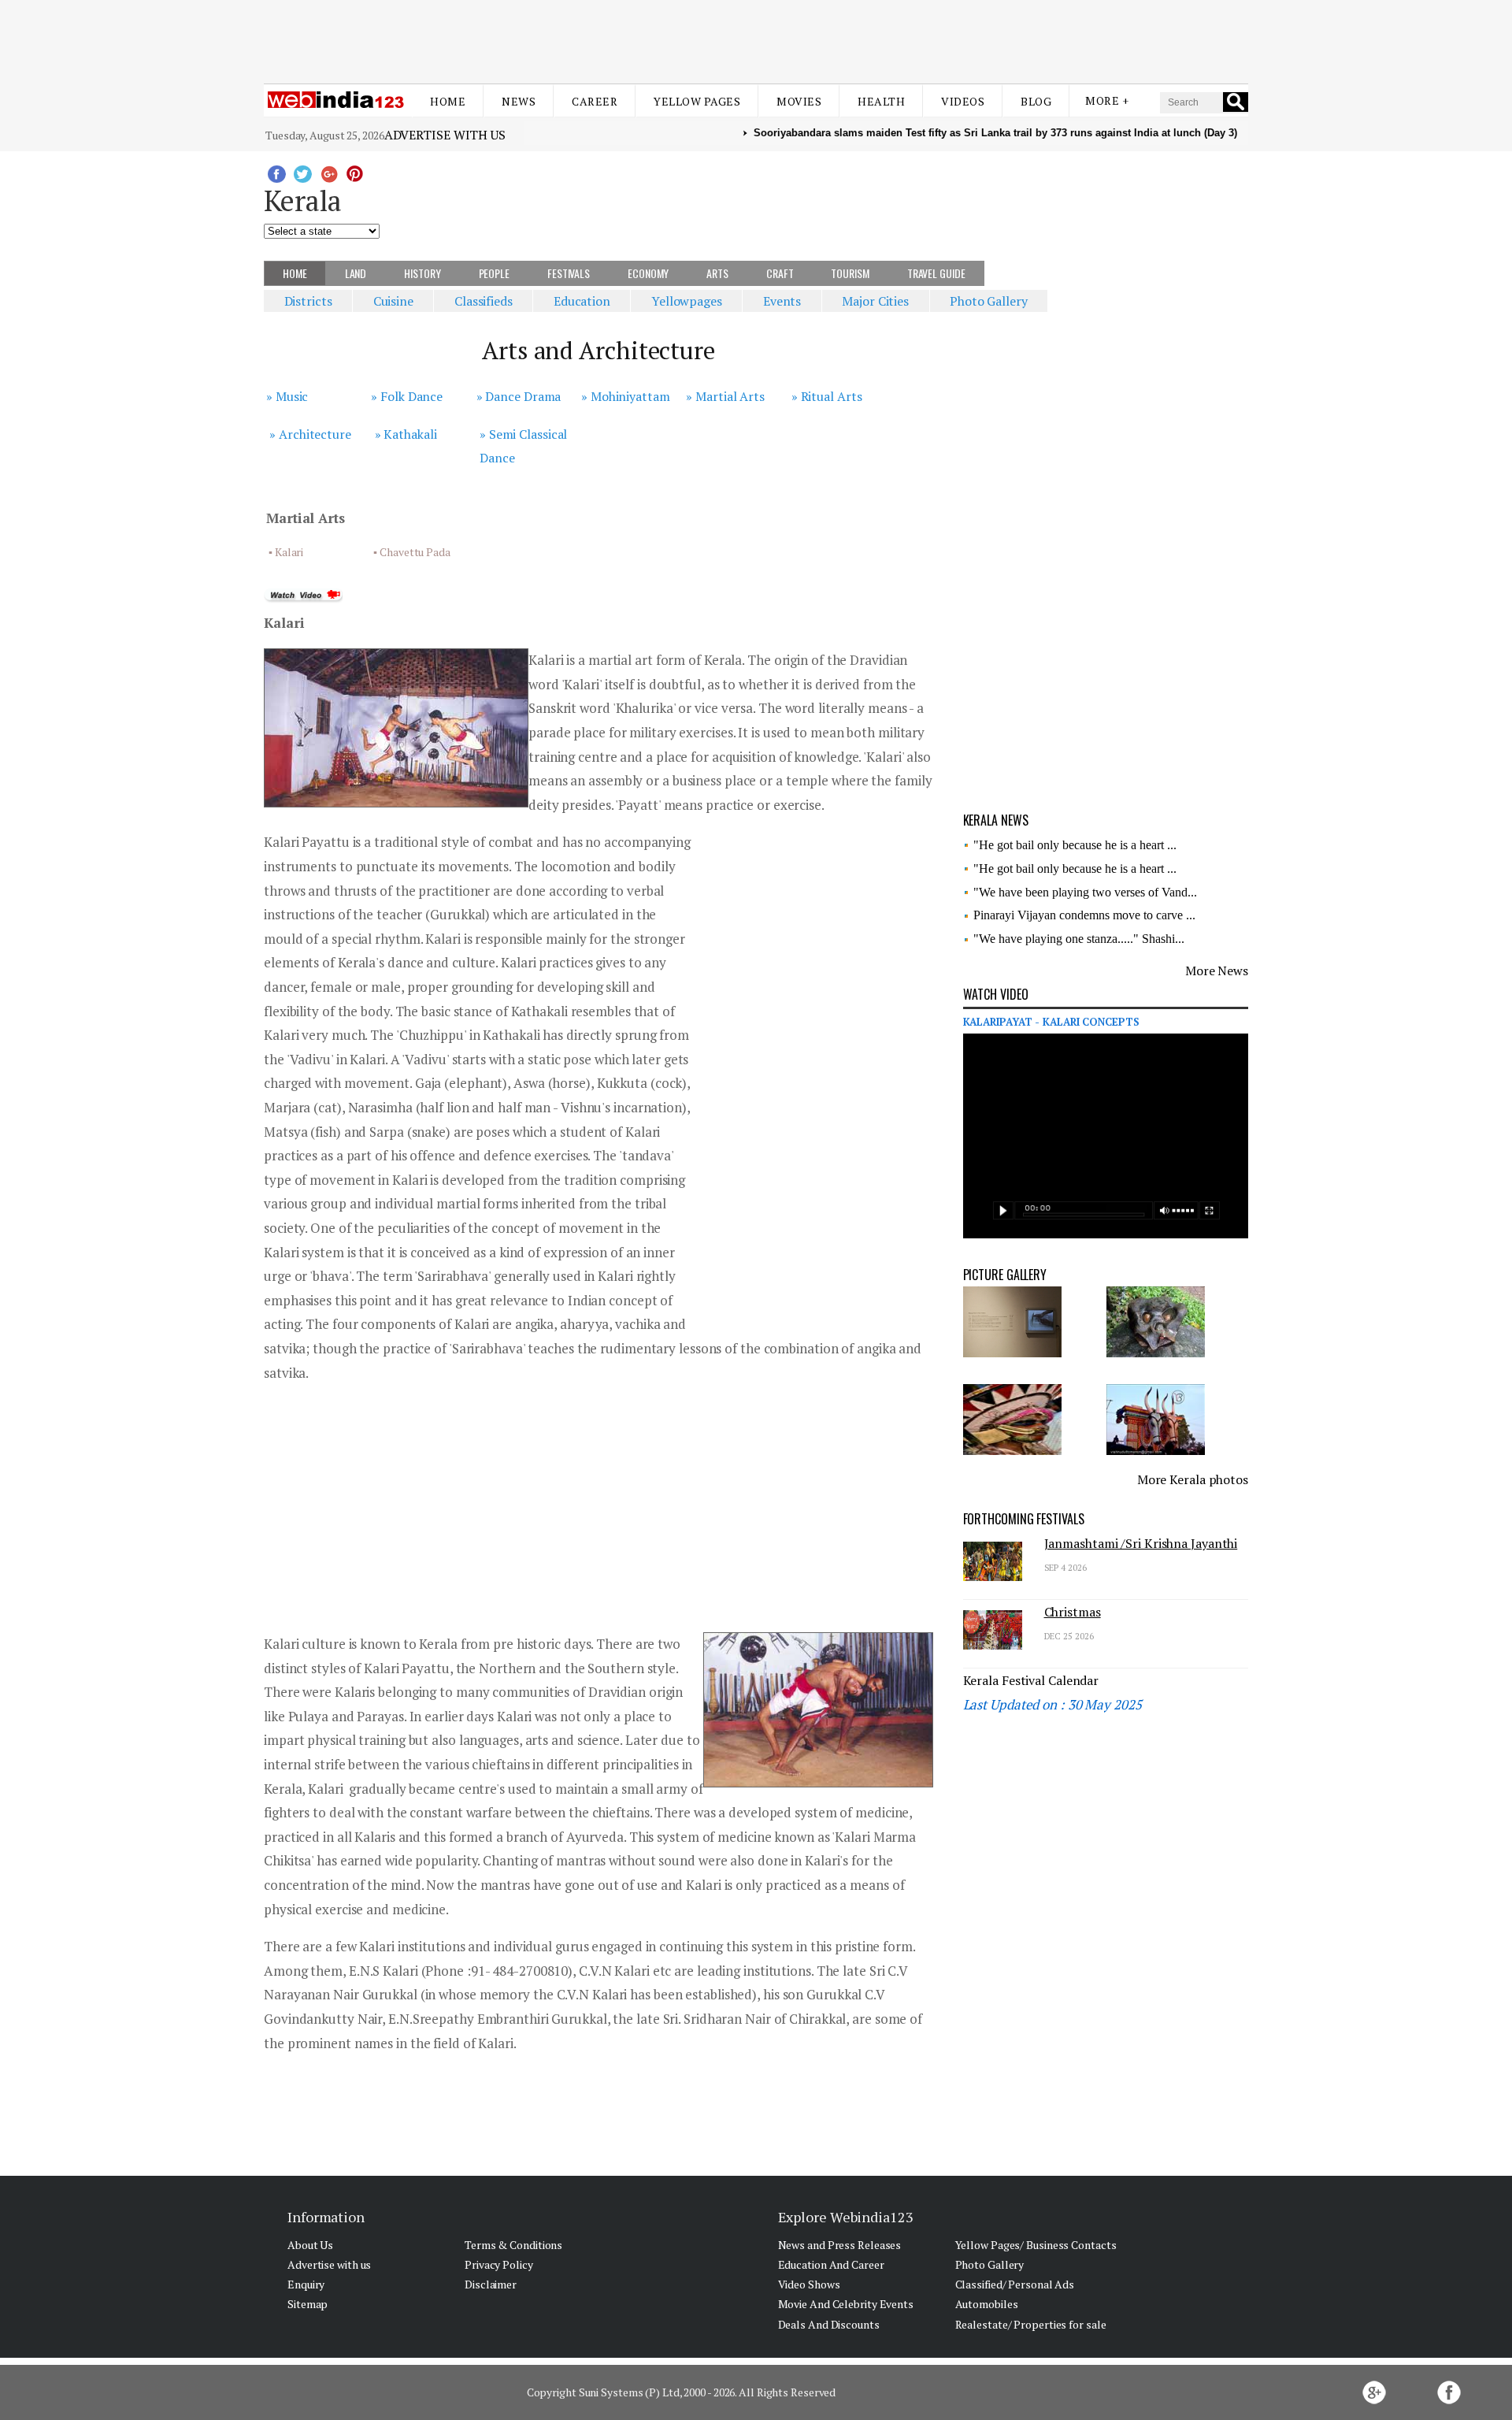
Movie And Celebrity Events (846, 2304)
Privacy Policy (499, 2264)
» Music (287, 396)
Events (782, 301)
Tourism (850, 273)
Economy (648, 273)
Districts (308, 301)
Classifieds (484, 301)
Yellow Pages (697, 101)
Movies (799, 101)
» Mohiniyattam (626, 396)
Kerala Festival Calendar (1031, 1680)
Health (881, 101)
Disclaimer (491, 2284)
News (519, 101)
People (494, 273)
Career (595, 101)
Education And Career (831, 2264)
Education (582, 301)
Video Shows (809, 2284)
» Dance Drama (519, 396)
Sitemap (308, 2304)
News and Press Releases (840, 2245)
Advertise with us (445, 135)
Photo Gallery (989, 301)
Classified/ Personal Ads (1015, 2284)
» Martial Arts (725, 396)
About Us (310, 2245)
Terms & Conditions (513, 2245)
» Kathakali (406, 434)
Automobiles (987, 2304)
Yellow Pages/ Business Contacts (1036, 2245)
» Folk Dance (407, 396)
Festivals (569, 273)
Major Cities (875, 301)
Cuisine (393, 301)
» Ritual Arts (827, 396)
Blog (1036, 101)
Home (448, 101)
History (422, 273)
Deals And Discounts (829, 2324)
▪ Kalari (286, 552)
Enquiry (306, 2284)
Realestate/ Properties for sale (1031, 2324)
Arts (717, 273)
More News (1217, 971)
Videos (963, 101)
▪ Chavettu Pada (412, 552)
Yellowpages (687, 301)
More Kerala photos (1193, 1479)
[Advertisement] (756, 38)
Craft (780, 273)
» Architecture (310, 434)
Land (356, 273)
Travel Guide (936, 273)
